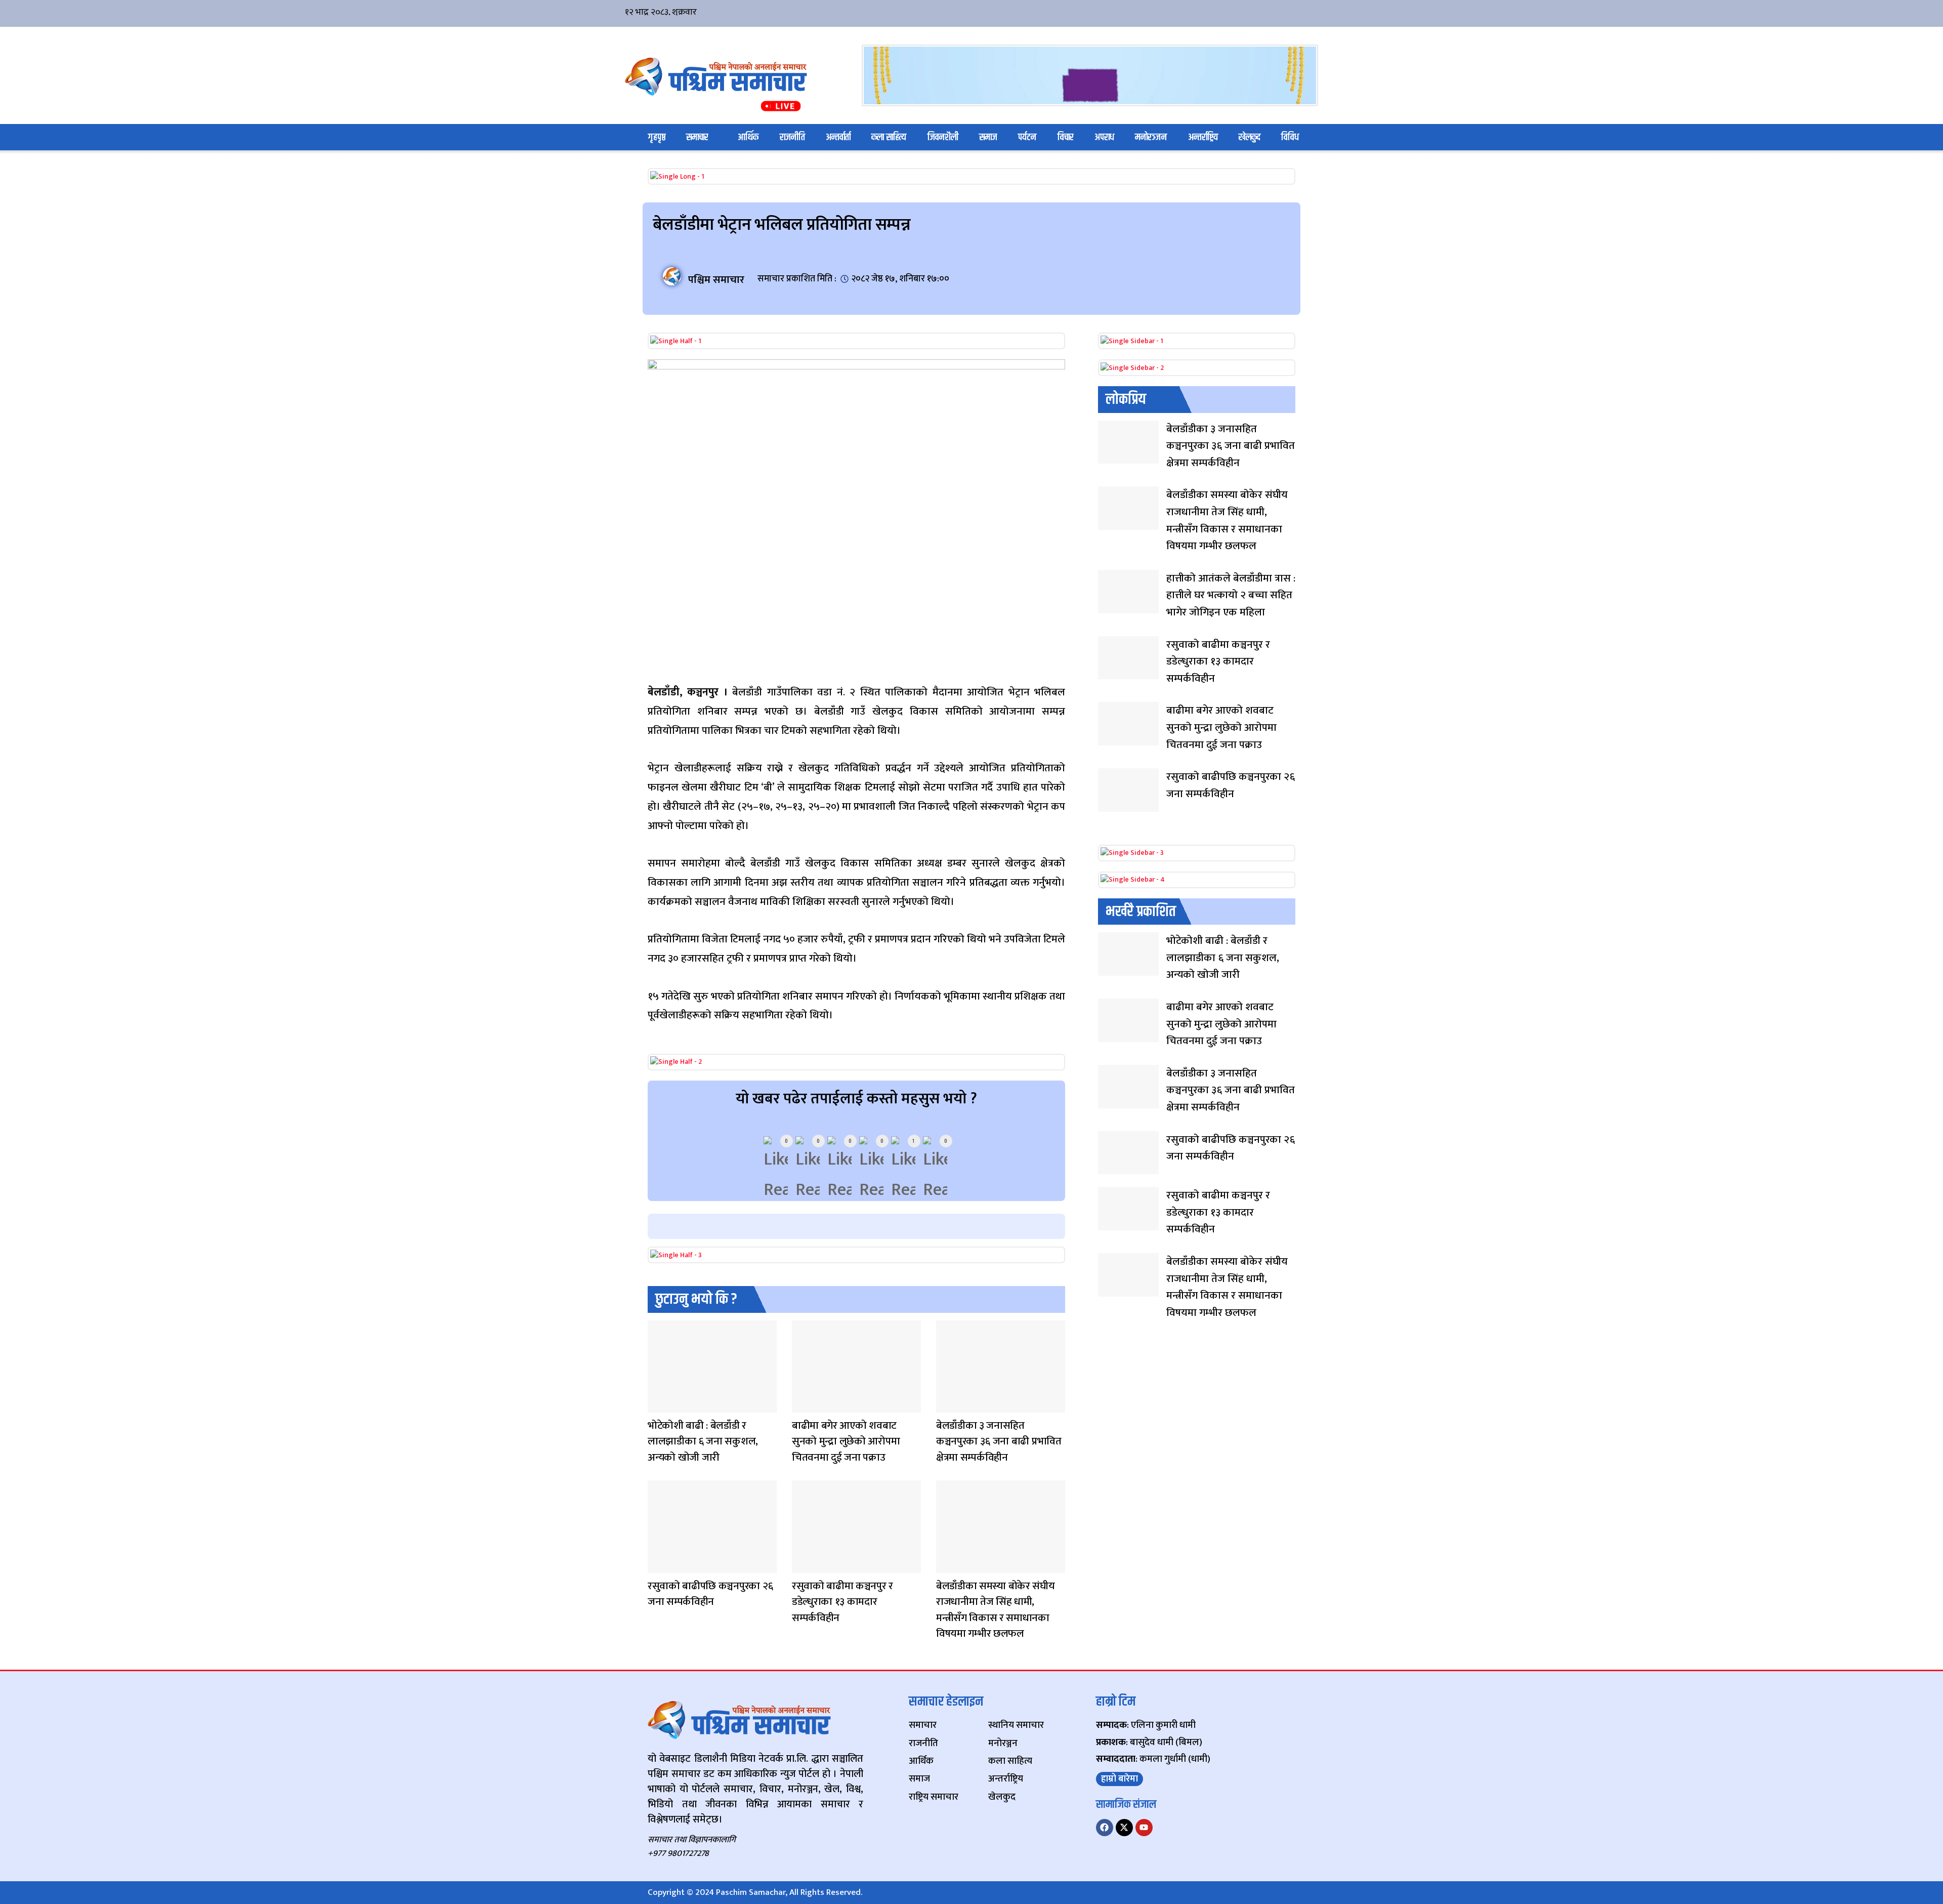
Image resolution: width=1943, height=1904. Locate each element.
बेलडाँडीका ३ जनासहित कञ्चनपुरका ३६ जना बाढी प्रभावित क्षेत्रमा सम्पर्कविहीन (999, 1441)
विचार (1066, 137)
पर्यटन (1027, 137)
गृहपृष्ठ (657, 137)
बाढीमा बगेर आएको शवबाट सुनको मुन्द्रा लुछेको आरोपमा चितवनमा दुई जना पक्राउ (846, 1441)
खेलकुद (1250, 137)
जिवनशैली (943, 137)
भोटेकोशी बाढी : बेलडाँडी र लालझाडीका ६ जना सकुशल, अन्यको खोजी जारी (703, 1441)
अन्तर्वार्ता (838, 137)
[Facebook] (1105, 1828)
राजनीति (792, 137)
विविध (1290, 137)
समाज (988, 137)
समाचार (697, 137)
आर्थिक (748, 137)
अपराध (1104, 137)
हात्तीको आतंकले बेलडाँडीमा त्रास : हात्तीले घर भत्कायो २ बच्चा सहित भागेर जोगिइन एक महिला (1231, 595)
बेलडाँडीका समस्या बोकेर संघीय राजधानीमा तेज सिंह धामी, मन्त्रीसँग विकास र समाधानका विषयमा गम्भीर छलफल (996, 1610)
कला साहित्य (889, 137)
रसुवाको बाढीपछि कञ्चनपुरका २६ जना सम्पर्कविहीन (710, 1594)
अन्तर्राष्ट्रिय (1203, 137)
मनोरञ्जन (1151, 137)
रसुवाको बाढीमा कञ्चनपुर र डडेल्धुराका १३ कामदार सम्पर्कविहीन (842, 1602)
